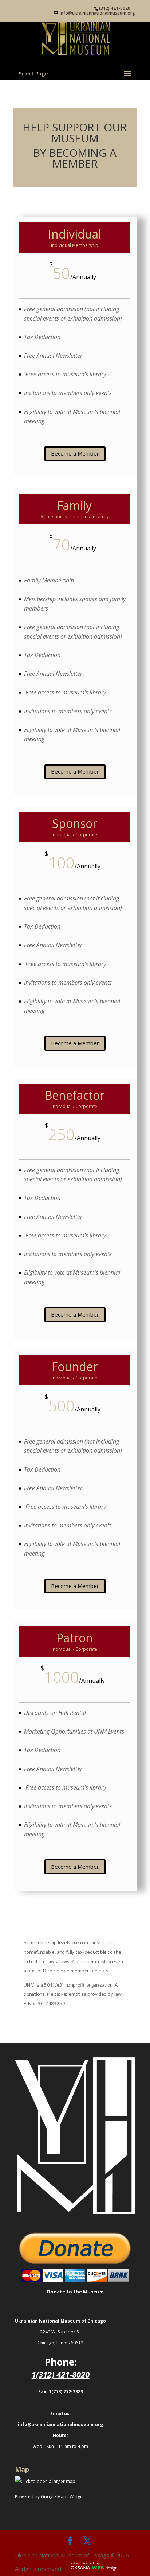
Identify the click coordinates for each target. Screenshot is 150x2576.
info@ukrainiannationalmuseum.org (60, 2424)
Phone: (61, 2362)
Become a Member (75, 453)
